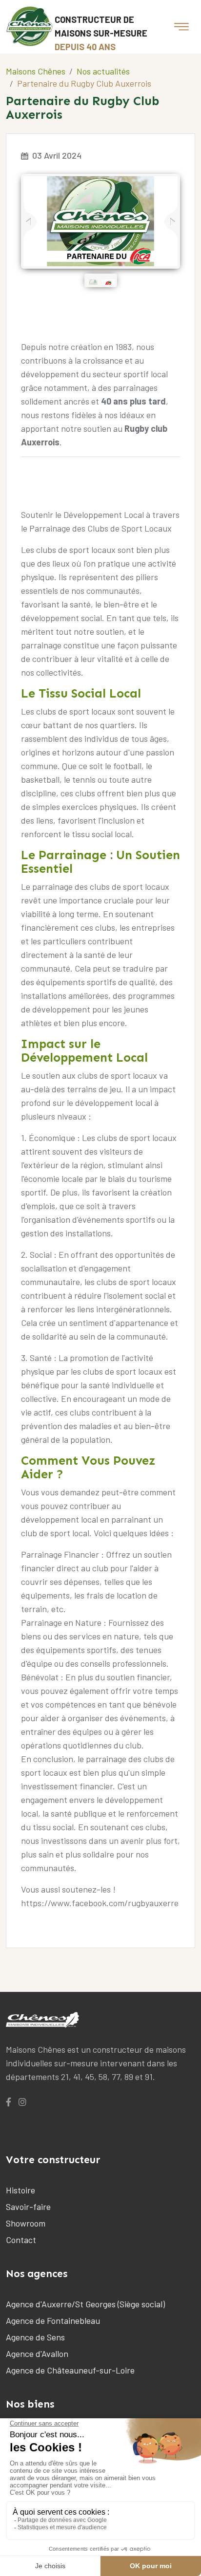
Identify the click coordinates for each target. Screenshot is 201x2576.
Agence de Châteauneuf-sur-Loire (70, 2370)
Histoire (20, 2190)
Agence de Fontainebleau (53, 2320)
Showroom (26, 2223)
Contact (21, 2240)
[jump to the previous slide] (30, 222)
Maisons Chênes (36, 71)
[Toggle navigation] (181, 27)
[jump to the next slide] (171, 222)
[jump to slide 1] (93, 282)
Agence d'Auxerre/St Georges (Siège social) (85, 2304)
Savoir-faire (28, 2207)
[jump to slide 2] (108, 282)
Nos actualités (103, 71)
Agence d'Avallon (37, 2354)
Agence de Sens (35, 2337)
